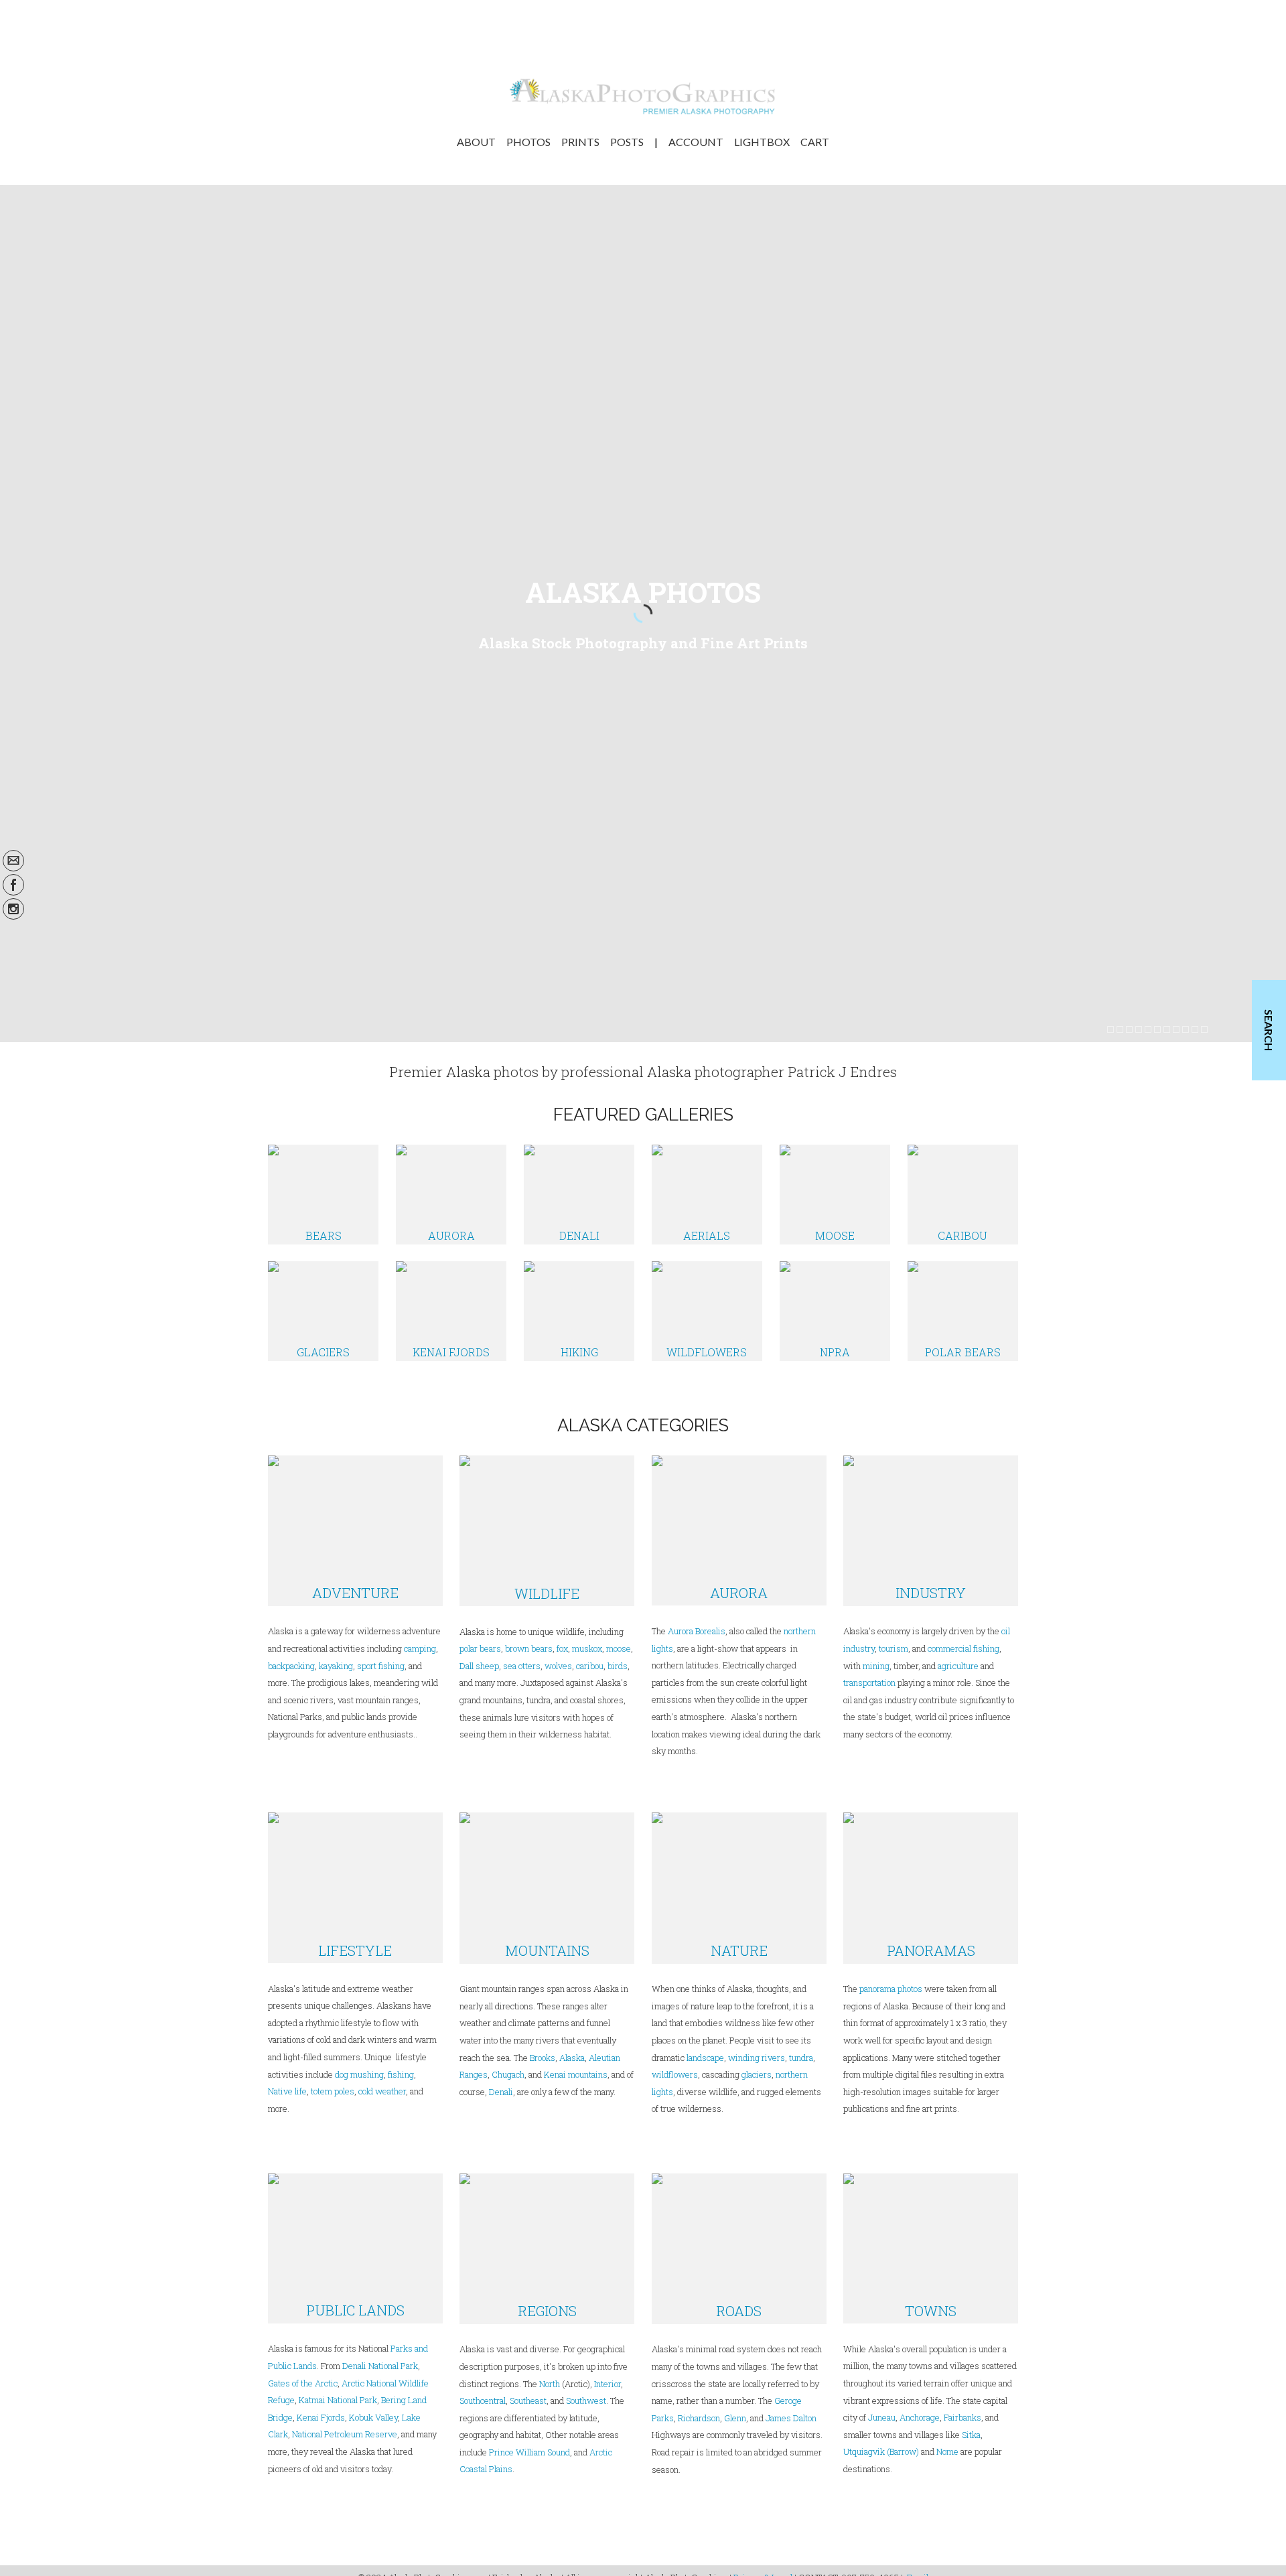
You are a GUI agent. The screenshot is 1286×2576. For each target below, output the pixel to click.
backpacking (291, 1666)
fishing (401, 2074)
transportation (869, 1683)
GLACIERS (323, 1352)
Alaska (572, 2058)
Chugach (508, 2074)
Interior (608, 2384)
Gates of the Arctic (303, 2383)
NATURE (739, 1950)
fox (562, 1648)
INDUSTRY (931, 1593)
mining (876, 1666)
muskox (587, 1648)
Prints (580, 142)
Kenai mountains (576, 2074)
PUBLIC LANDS (355, 2310)
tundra (801, 2058)
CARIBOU (962, 1235)
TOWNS (931, 2311)
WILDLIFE (547, 1593)
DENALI (579, 1235)
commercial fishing (963, 1648)
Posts (627, 142)
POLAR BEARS (963, 1352)
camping (420, 1648)
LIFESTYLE (355, 1950)
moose (619, 1648)
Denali (501, 2092)
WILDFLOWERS (707, 1352)
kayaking (336, 1666)
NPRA (835, 1352)
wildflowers (675, 2074)
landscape (705, 2058)
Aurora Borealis (697, 1631)
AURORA (451, 1235)
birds (618, 1666)
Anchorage (920, 2417)
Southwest (586, 2401)
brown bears (529, 1648)
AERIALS (707, 1235)
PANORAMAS (931, 1950)
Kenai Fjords (321, 2417)
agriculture (958, 1666)
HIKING (579, 1352)
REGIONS (547, 2311)
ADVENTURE (355, 1593)
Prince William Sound (529, 2452)
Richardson (699, 2418)
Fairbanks (962, 2417)
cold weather (382, 2091)
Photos (528, 142)
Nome (947, 2451)
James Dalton (791, 2418)
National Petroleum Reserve (345, 2434)
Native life (287, 2091)
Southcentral (483, 2401)
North (550, 2384)
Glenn (735, 2418)
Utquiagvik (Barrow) (881, 2451)
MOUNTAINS (547, 1950)
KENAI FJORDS (451, 1352)
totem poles (333, 2091)
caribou (589, 1666)
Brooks (543, 2058)
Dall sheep (479, 1666)
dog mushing (359, 2074)
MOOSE (835, 1235)
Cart (815, 142)
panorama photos (891, 1989)
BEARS (324, 1235)
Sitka (971, 2435)
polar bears (480, 1648)
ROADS (739, 2311)
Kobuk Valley (373, 2417)
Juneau (882, 2417)
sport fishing (381, 1666)
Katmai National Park (338, 2400)
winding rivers (757, 2058)
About (476, 142)
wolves (558, 1666)
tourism (894, 1648)
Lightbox (762, 142)
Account (696, 142)
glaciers (757, 2074)
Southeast (528, 2401)
